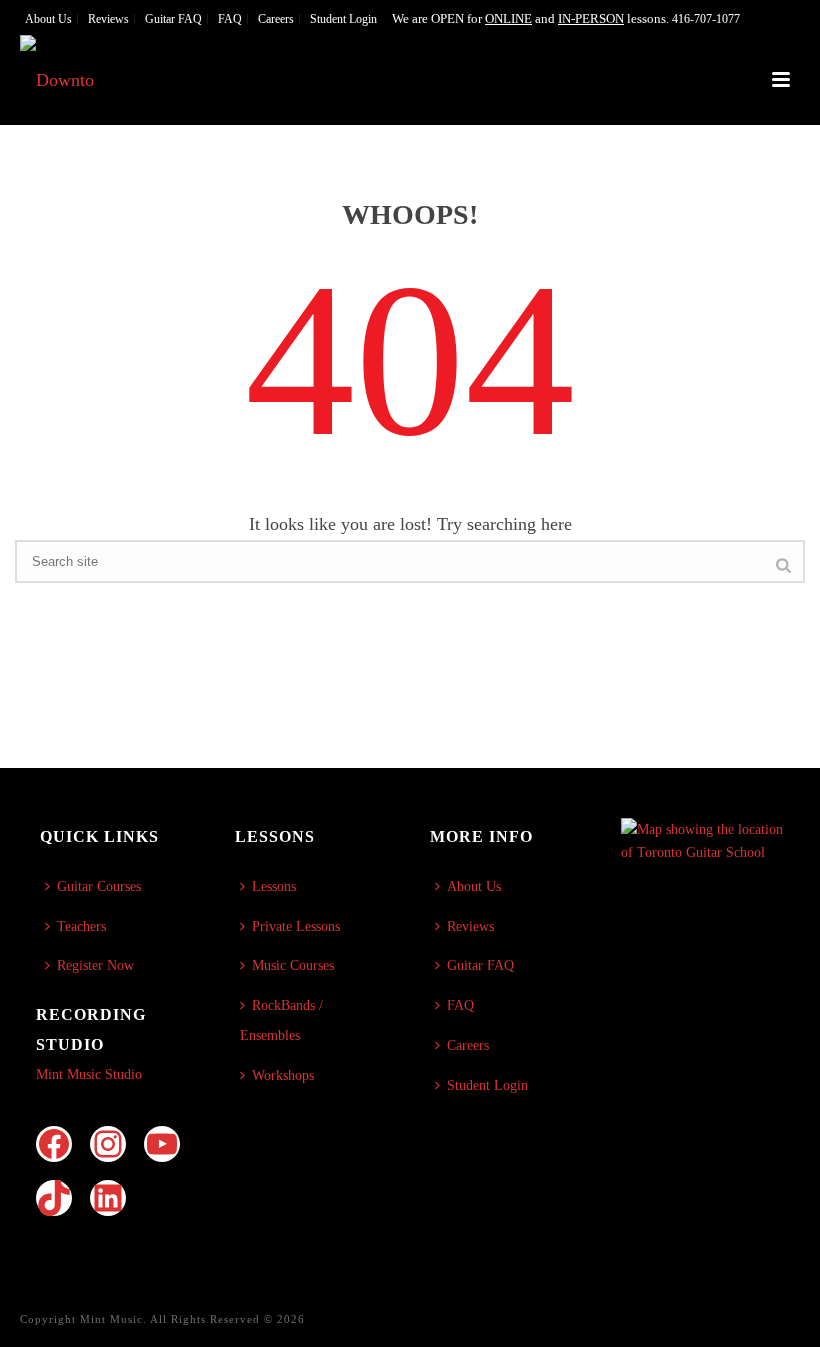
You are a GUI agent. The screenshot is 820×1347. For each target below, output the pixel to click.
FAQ (460, 1005)
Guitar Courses (99, 886)
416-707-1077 (706, 19)
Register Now (95, 965)
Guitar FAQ (480, 965)
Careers (468, 1045)
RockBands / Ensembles (281, 1020)
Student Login (487, 1085)
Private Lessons (296, 926)
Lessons (274, 886)
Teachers (81, 926)
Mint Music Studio (89, 1074)
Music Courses (293, 965)
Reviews (470, 926)
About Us (474, 886)
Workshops (283, 1075)
